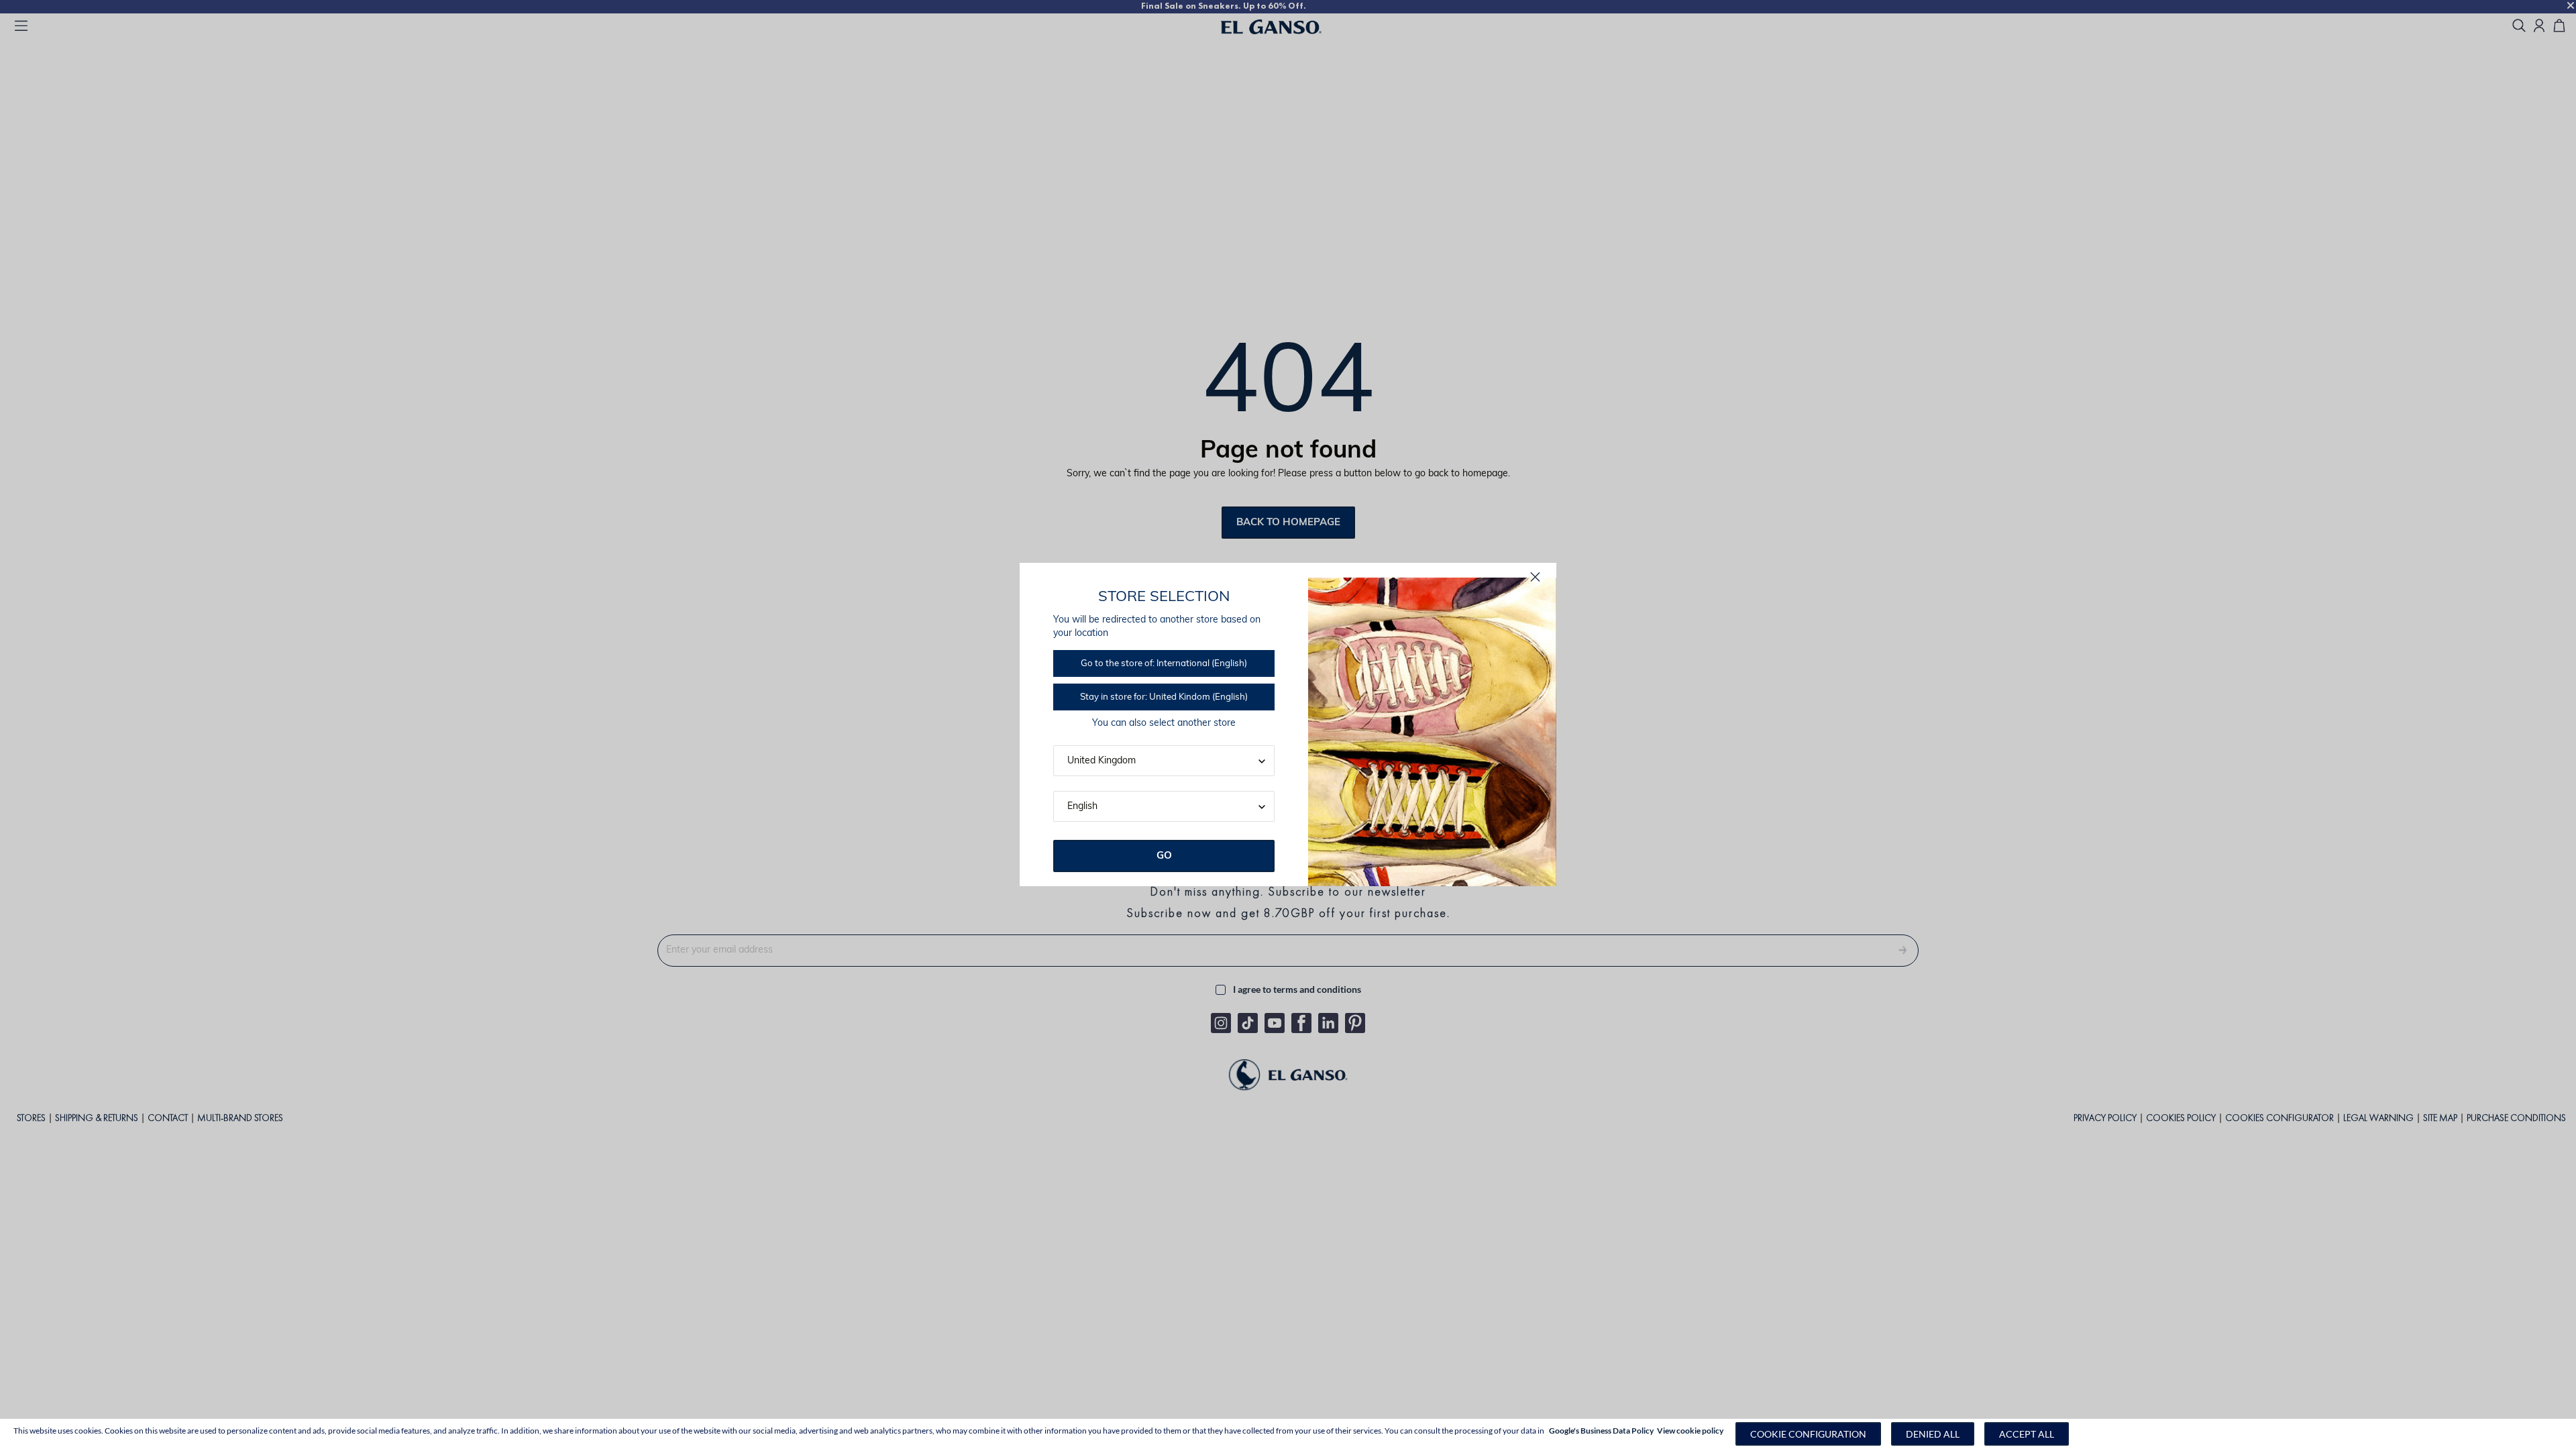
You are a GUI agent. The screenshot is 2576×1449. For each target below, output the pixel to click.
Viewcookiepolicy (1690, 1431)
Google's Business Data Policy (1601, 1431)
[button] (1808, 1434)
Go (1164, 856)
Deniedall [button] (1933, 1434)
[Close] (1535, 577)
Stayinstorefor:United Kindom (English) (1164, 697)
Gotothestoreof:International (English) (1164, 664)
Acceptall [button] (2027, 1434)
